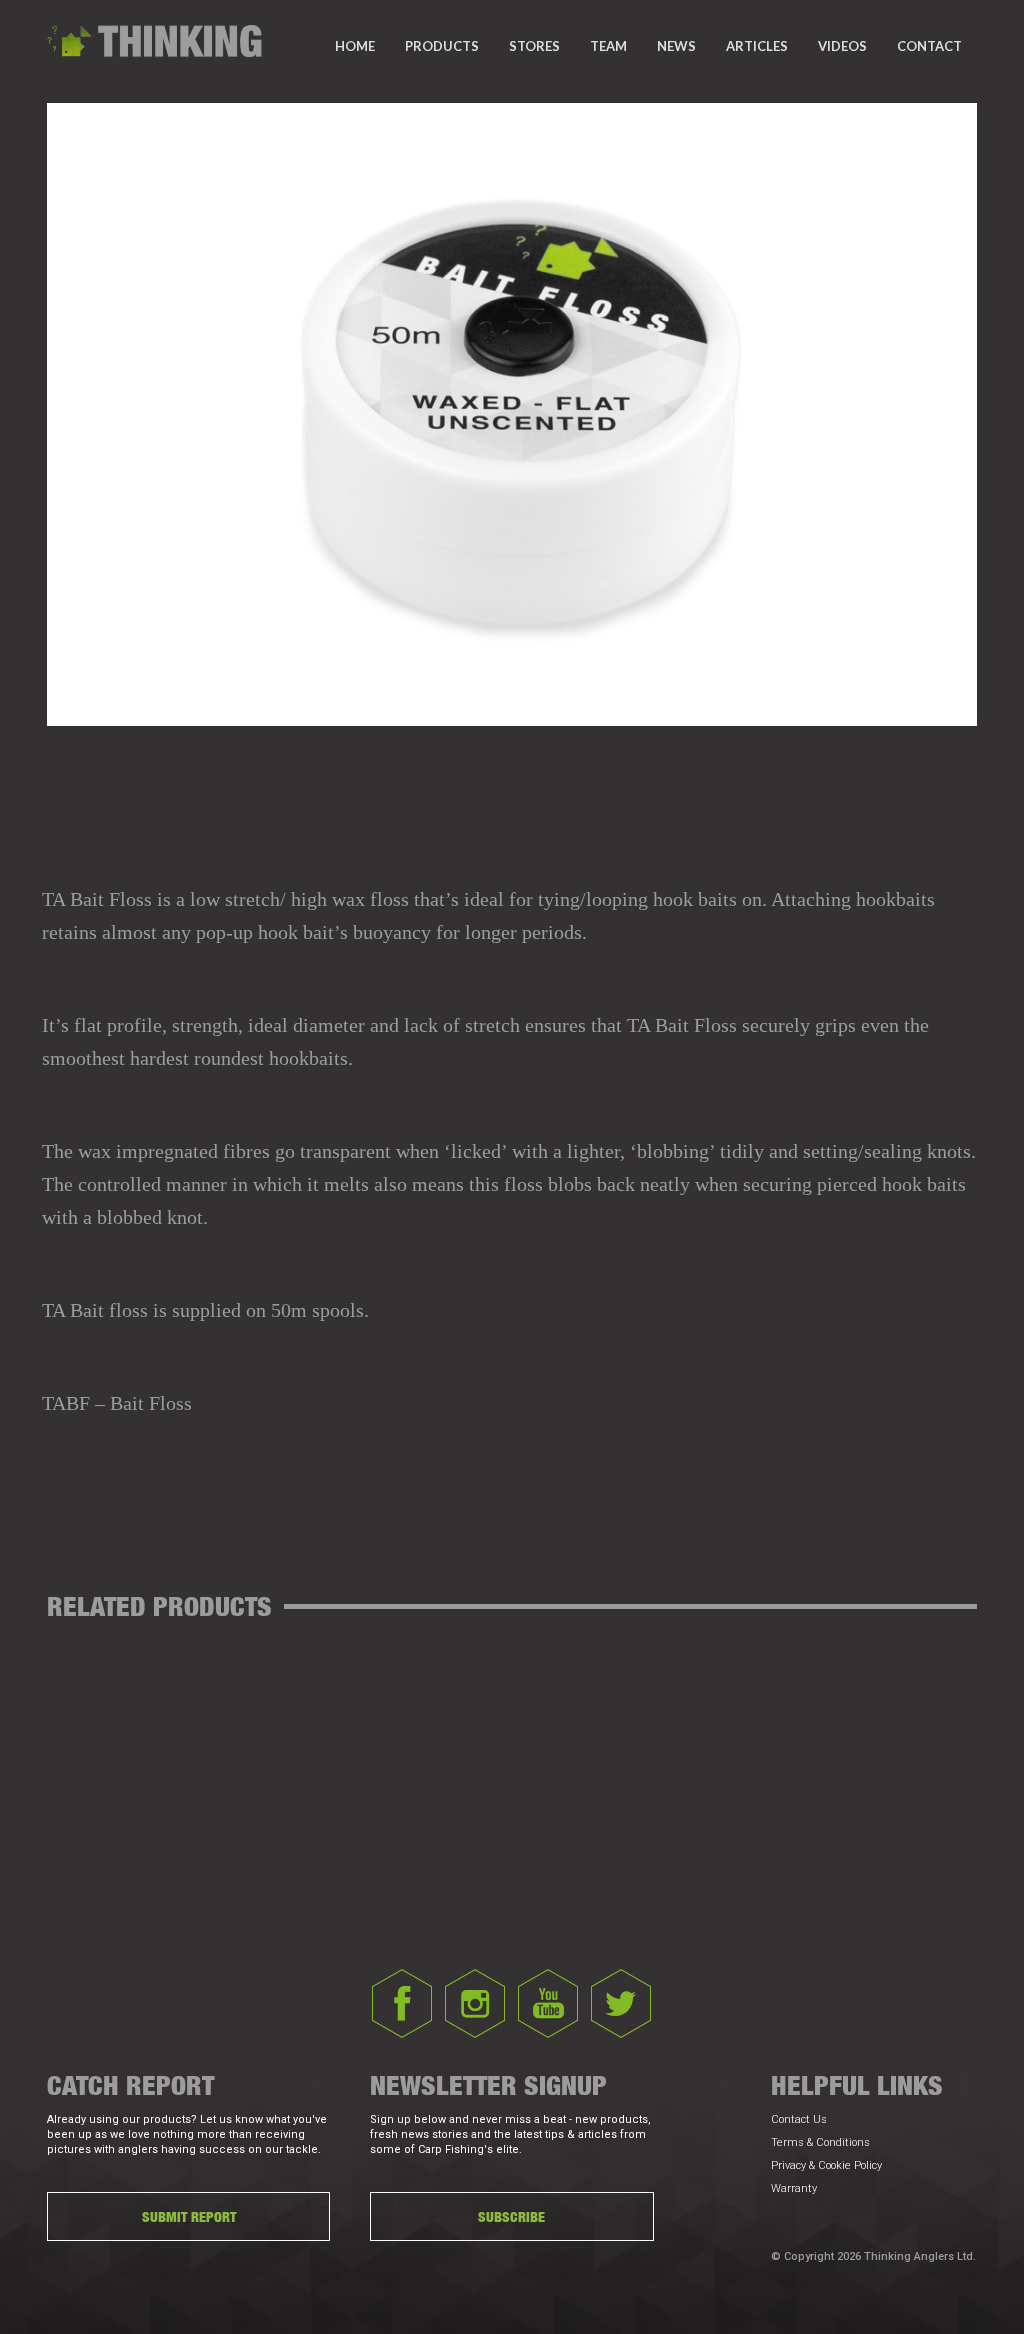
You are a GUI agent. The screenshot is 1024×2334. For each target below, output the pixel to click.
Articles (757, 46)
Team (608, 46)
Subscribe (511, 2216)
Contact (929, 46)
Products (442, 46)
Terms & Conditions (820, 2142)
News (676, 46)
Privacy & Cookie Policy (826, 2165)
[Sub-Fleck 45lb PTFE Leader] (566, 1494)
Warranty (794, 2188)
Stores (534, 46)
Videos (842, 46)
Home (355, 46)
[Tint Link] (458, 1494)
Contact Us (799, 2119)
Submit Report (189, 2216)
